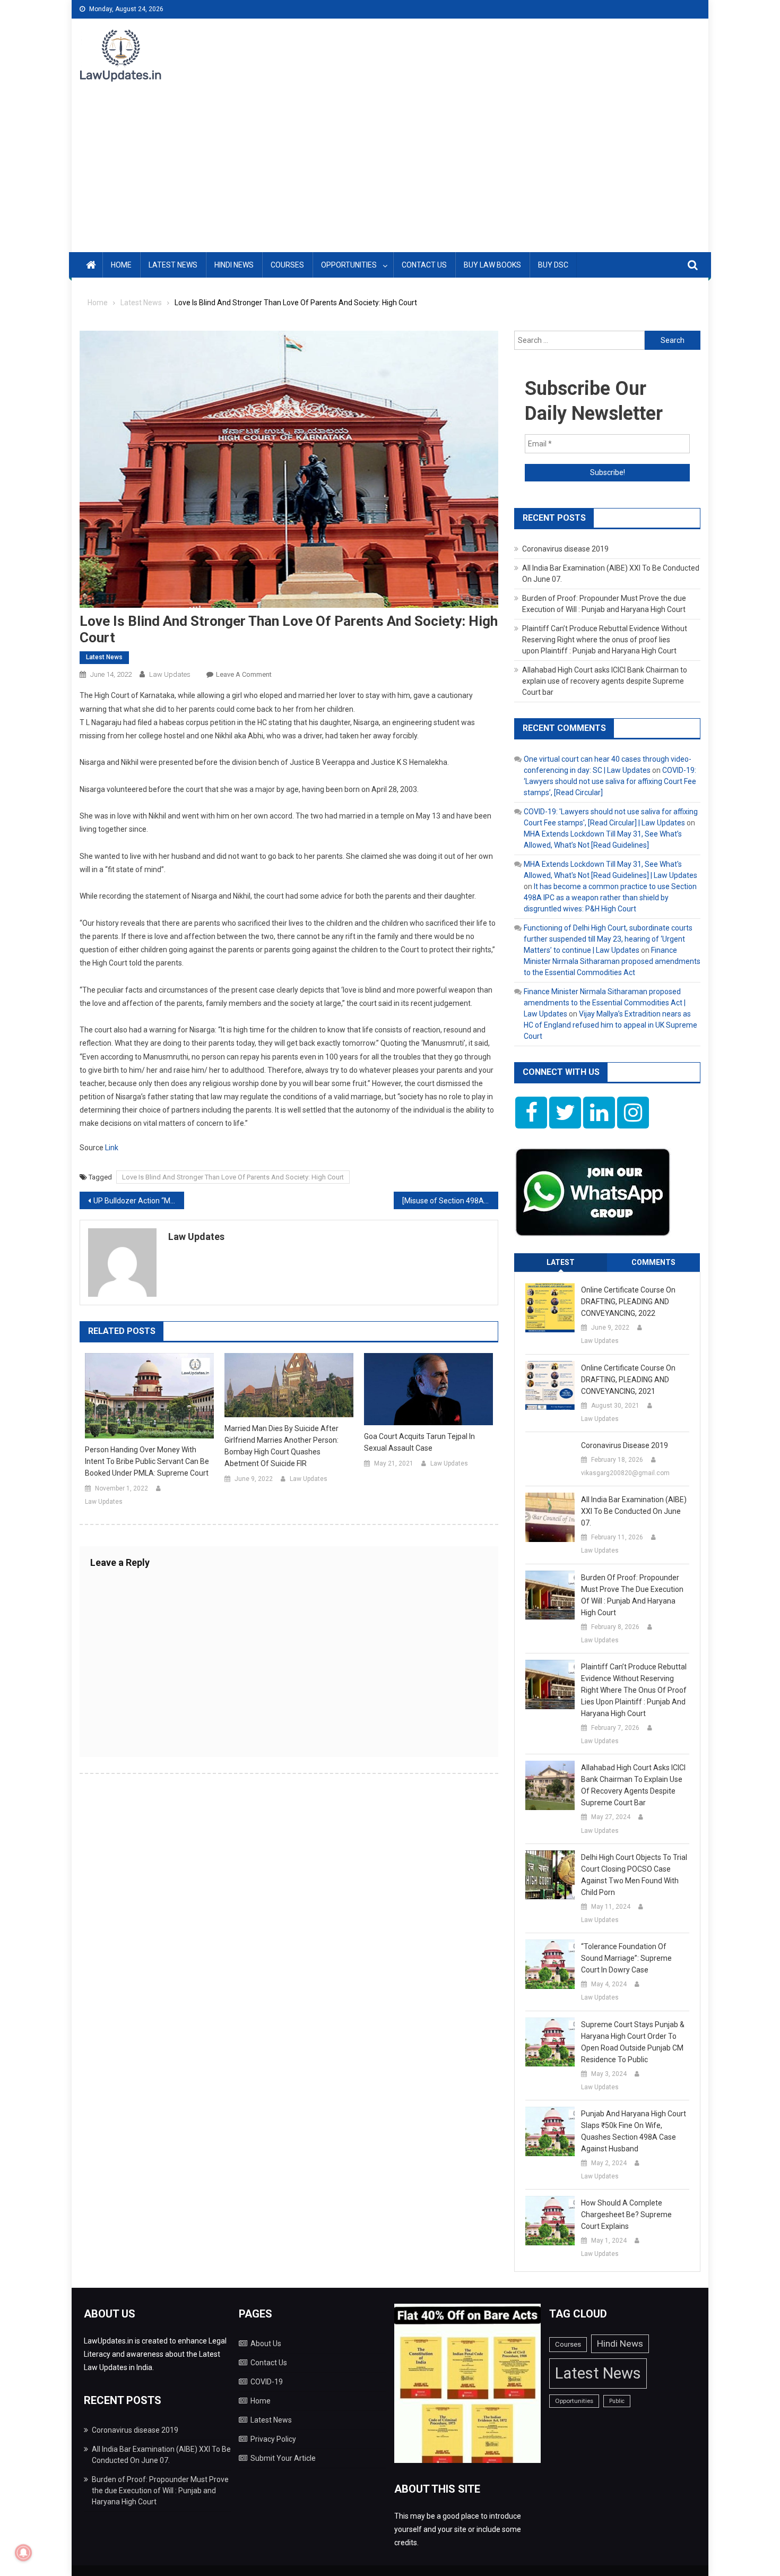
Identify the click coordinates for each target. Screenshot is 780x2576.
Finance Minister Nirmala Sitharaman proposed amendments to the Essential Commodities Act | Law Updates (605, 1003)
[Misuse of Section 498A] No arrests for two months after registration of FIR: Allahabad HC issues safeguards (450, 1201)
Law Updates (170, 674)
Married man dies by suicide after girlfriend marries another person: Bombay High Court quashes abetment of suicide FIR (281, 1446)
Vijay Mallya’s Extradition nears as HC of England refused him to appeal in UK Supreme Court (610, 1025)
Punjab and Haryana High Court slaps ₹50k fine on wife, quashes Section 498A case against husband (634, 2131)
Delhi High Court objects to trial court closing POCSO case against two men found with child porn (634, 1875)
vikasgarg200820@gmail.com (625, 1473)
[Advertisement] (390, 173)
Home (121, 265)
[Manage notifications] (23, 2553)
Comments (653, 1262)
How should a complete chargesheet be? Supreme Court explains (626, 2215)
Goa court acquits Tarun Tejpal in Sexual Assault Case (419, 1442)
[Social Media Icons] (531, 1113)
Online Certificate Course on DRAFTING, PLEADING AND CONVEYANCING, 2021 (628, 1380)
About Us (266, 2344)
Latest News (173, 265)
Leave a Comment (244, 674)
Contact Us (424, 265)
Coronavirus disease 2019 (565, 549)
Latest (561, 1262)
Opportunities (349, 265)
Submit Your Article (283, 2458)
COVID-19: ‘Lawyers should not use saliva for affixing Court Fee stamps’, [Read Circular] (610, 781)
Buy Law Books (492, 265)
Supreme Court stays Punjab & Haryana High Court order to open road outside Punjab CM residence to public (633, 2042)
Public (617, 2401)
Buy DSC (553, 265)
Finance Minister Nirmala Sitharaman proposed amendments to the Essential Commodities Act (612, 961)
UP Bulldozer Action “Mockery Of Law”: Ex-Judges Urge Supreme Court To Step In (139, 1201)
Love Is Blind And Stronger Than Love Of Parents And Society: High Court (233, 1177)
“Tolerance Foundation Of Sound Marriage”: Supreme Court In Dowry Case (626, 1958)
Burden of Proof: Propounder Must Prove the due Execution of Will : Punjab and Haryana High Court (632, 1595)
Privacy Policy (273, 2439)
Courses (287, 265)
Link (112, 1148)
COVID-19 (267, 2382)
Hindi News (234, 265)
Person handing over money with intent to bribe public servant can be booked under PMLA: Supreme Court (147, 1461)
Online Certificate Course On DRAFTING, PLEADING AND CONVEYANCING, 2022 (628, 1302)
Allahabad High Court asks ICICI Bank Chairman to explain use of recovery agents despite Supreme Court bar (605, 681)
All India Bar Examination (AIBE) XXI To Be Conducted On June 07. (634, 1511)
